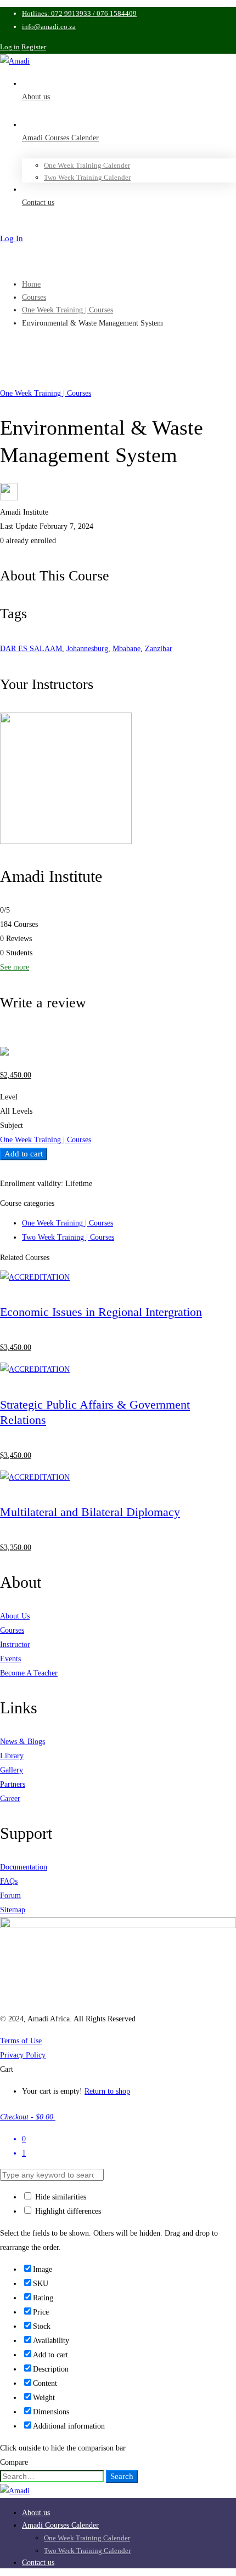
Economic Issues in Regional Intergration (101, 1312)
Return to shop (107, 2091)
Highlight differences (67, 2211)
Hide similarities (60, 2197)
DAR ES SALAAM (31, 649)
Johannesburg (87, 649)
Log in (10, 47)
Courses (34, 297)
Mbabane (127, 649)
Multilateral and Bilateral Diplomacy (90, 1512)
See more (15, 967)
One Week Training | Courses (68, 310)
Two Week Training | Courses (68, 1237)
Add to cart (24, 1154)
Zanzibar (159, 649)
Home (31, 284)
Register (34, 47)
